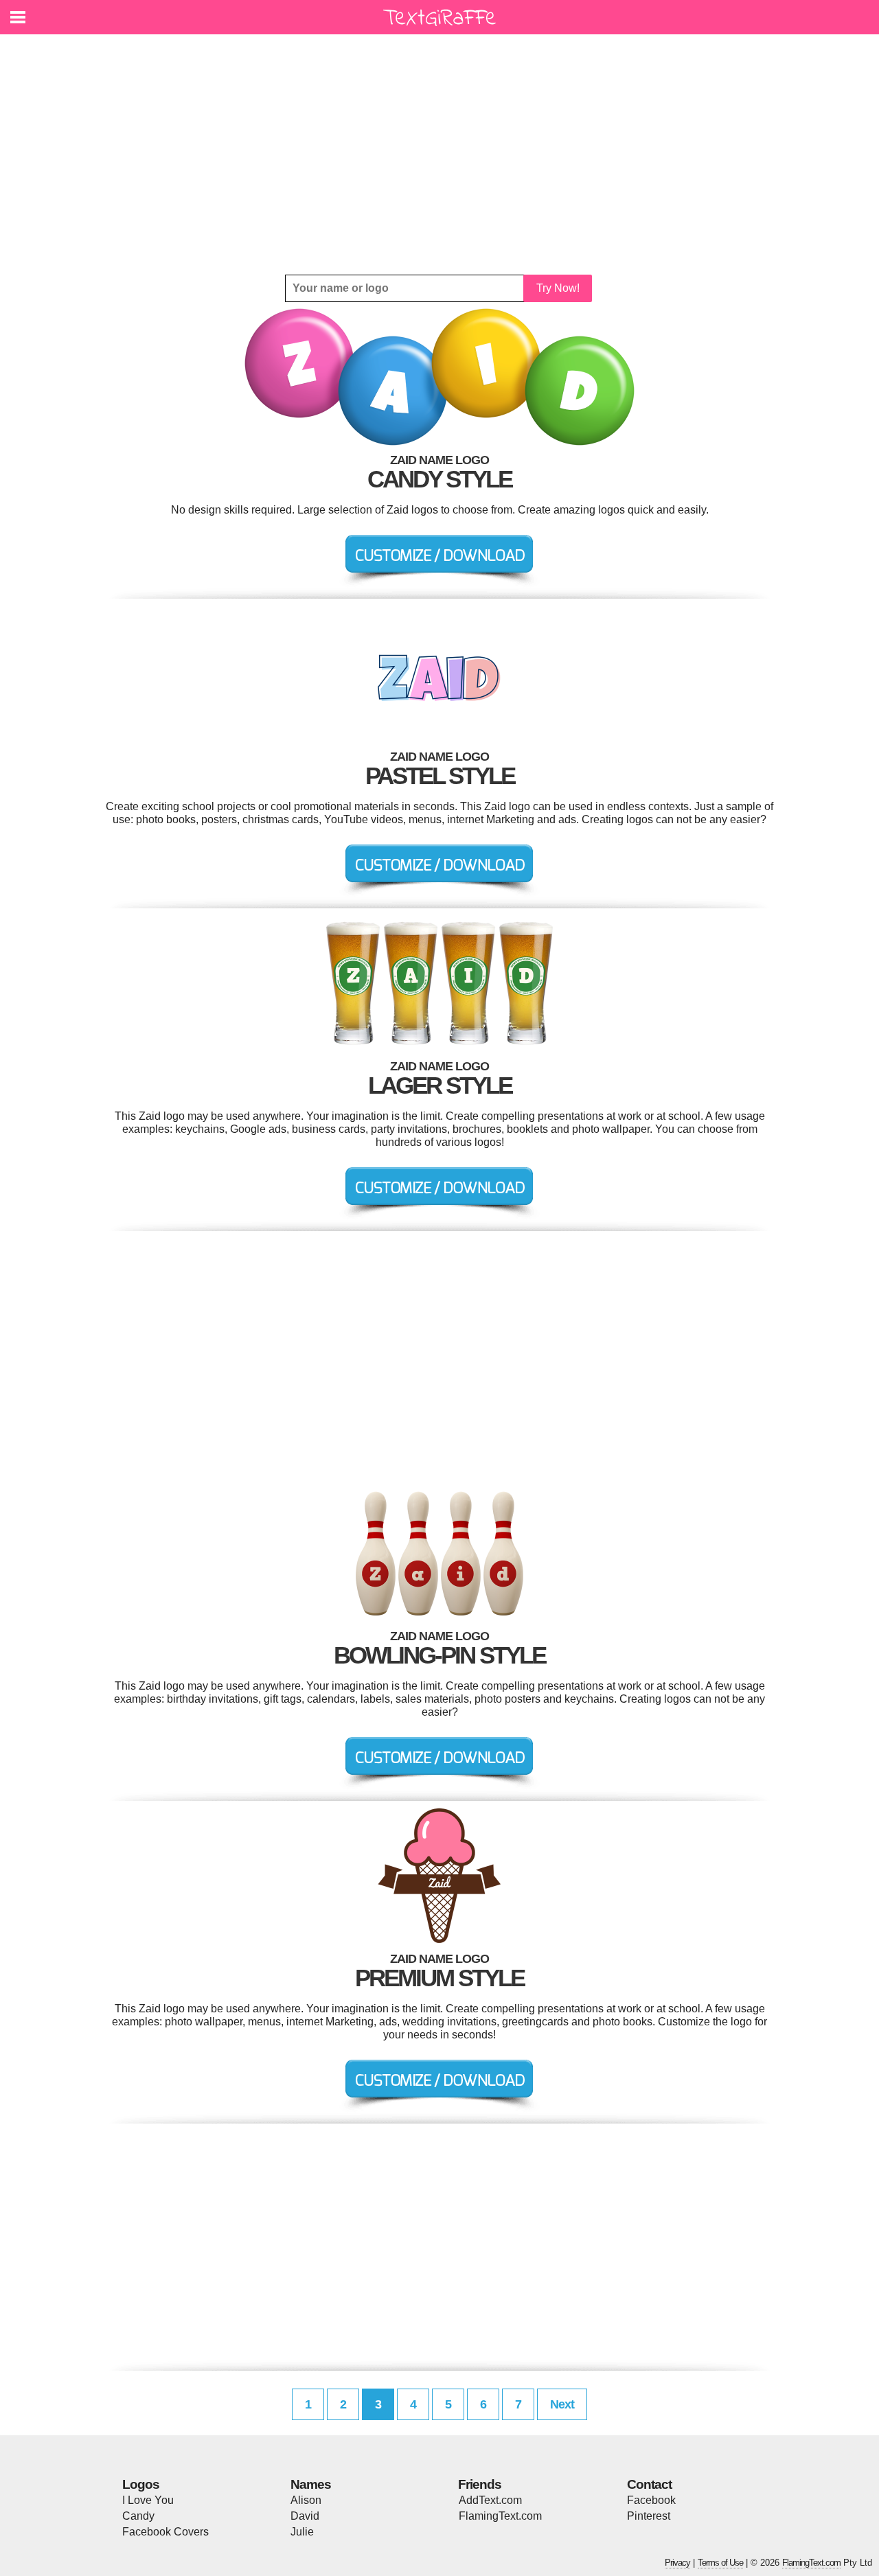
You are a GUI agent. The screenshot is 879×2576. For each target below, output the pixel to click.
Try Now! (558, 288)
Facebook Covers (165, 2532)
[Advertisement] (439, 154)
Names (311, 2484)
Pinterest (649, 2516)
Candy (138, 2516)
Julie (302, 2532)
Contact (649, 2484)
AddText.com (490, 2500)
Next (562, 2404)
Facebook (651, 2500)
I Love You (148, 2500)
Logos (141, 2484)
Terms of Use (720, 2563)
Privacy (677, 2563)
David (305, 2516)
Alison (306, 2500)
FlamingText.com (500, 2516)
